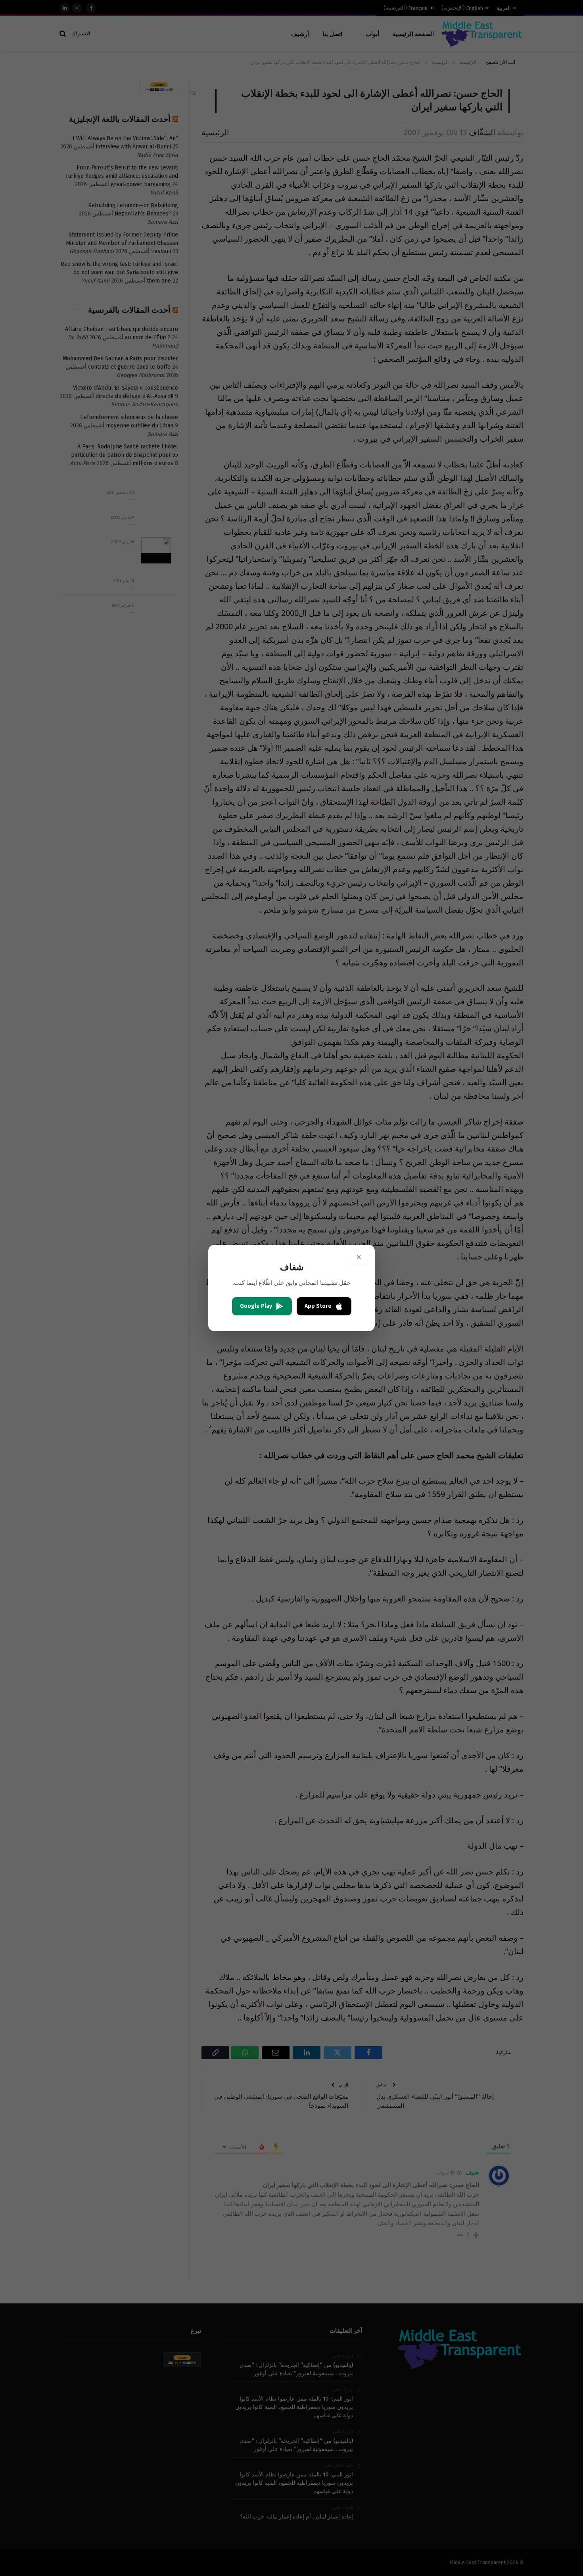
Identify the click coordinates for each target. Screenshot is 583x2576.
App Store (318, 1306)
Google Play (256, 1306)
